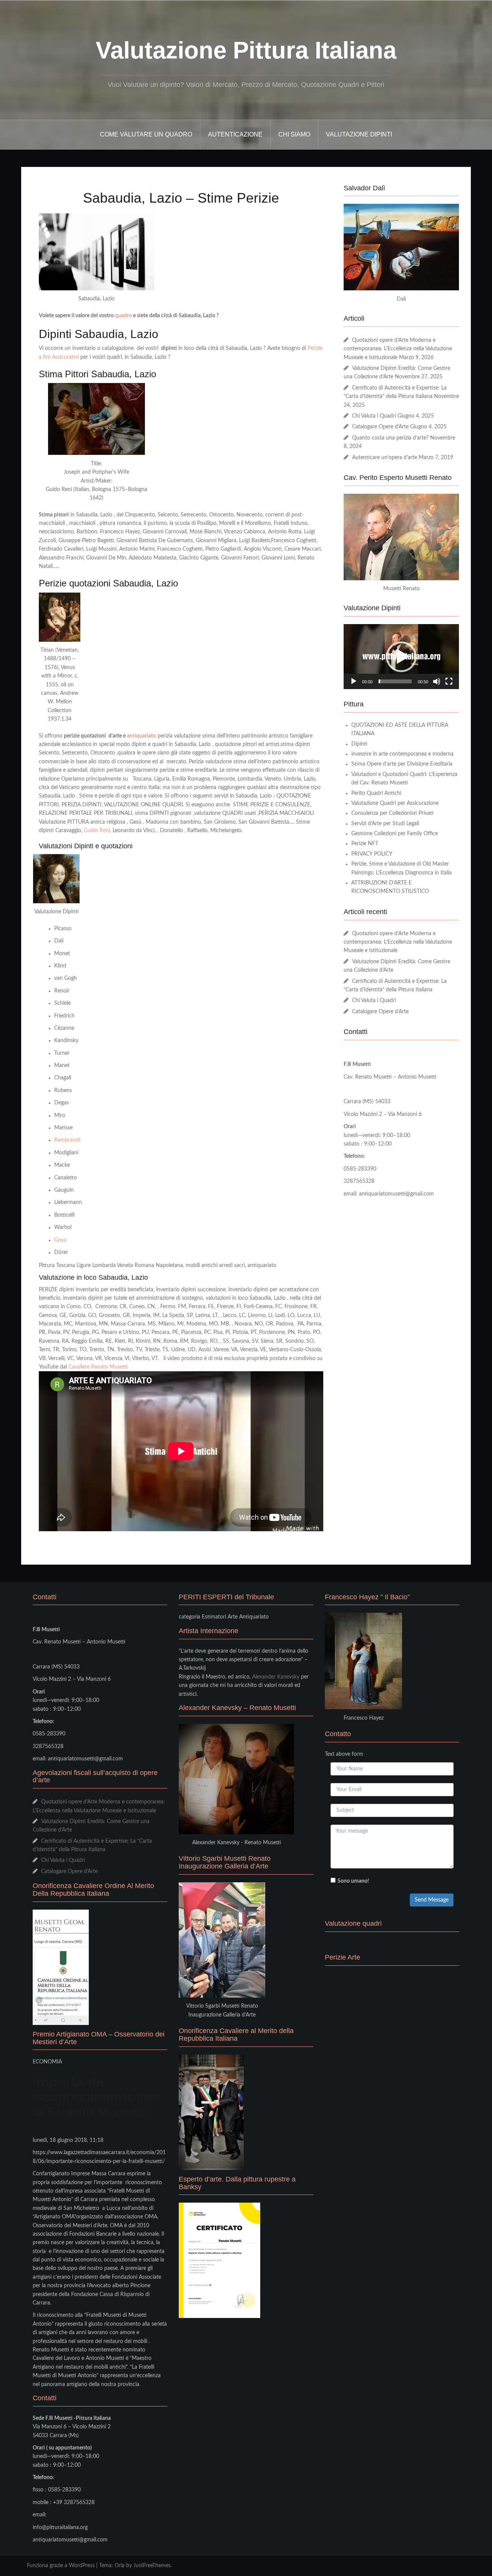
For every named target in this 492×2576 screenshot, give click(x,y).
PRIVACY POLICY (372, 854)
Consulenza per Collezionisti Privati (392, 813)
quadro (123, 316)
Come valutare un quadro (146, 134)
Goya (60, 1240)
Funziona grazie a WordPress (61, 2566)
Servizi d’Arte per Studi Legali (385, 824)
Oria (120, 2566)
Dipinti (359, 744)
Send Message (432, 1900)
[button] (401, 657)
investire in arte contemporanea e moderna (402, 754)
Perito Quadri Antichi (376, 793)
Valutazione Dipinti (359, 134)
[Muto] (437, 681)
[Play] (354, 681)
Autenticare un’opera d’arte (385, 458)
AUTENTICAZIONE (235, 134)
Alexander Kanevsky (276, 1677)
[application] (401, 657)
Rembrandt (67, 1140)
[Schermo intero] (449, 681)
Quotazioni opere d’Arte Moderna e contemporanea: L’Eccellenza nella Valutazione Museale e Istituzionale (398, 349)
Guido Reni (97, 831)
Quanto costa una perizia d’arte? (390, 438)
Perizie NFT (365, 844)
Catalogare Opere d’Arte (380, 427)
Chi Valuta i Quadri (374, 416)
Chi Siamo (294, 134)
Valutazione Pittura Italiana (246, 50)
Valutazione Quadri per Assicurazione (395, 803)
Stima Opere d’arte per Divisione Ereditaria (402, 764)
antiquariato (141, 736)
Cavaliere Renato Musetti (98, 1367)
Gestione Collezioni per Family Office (395, 834)
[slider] (395, 681)
